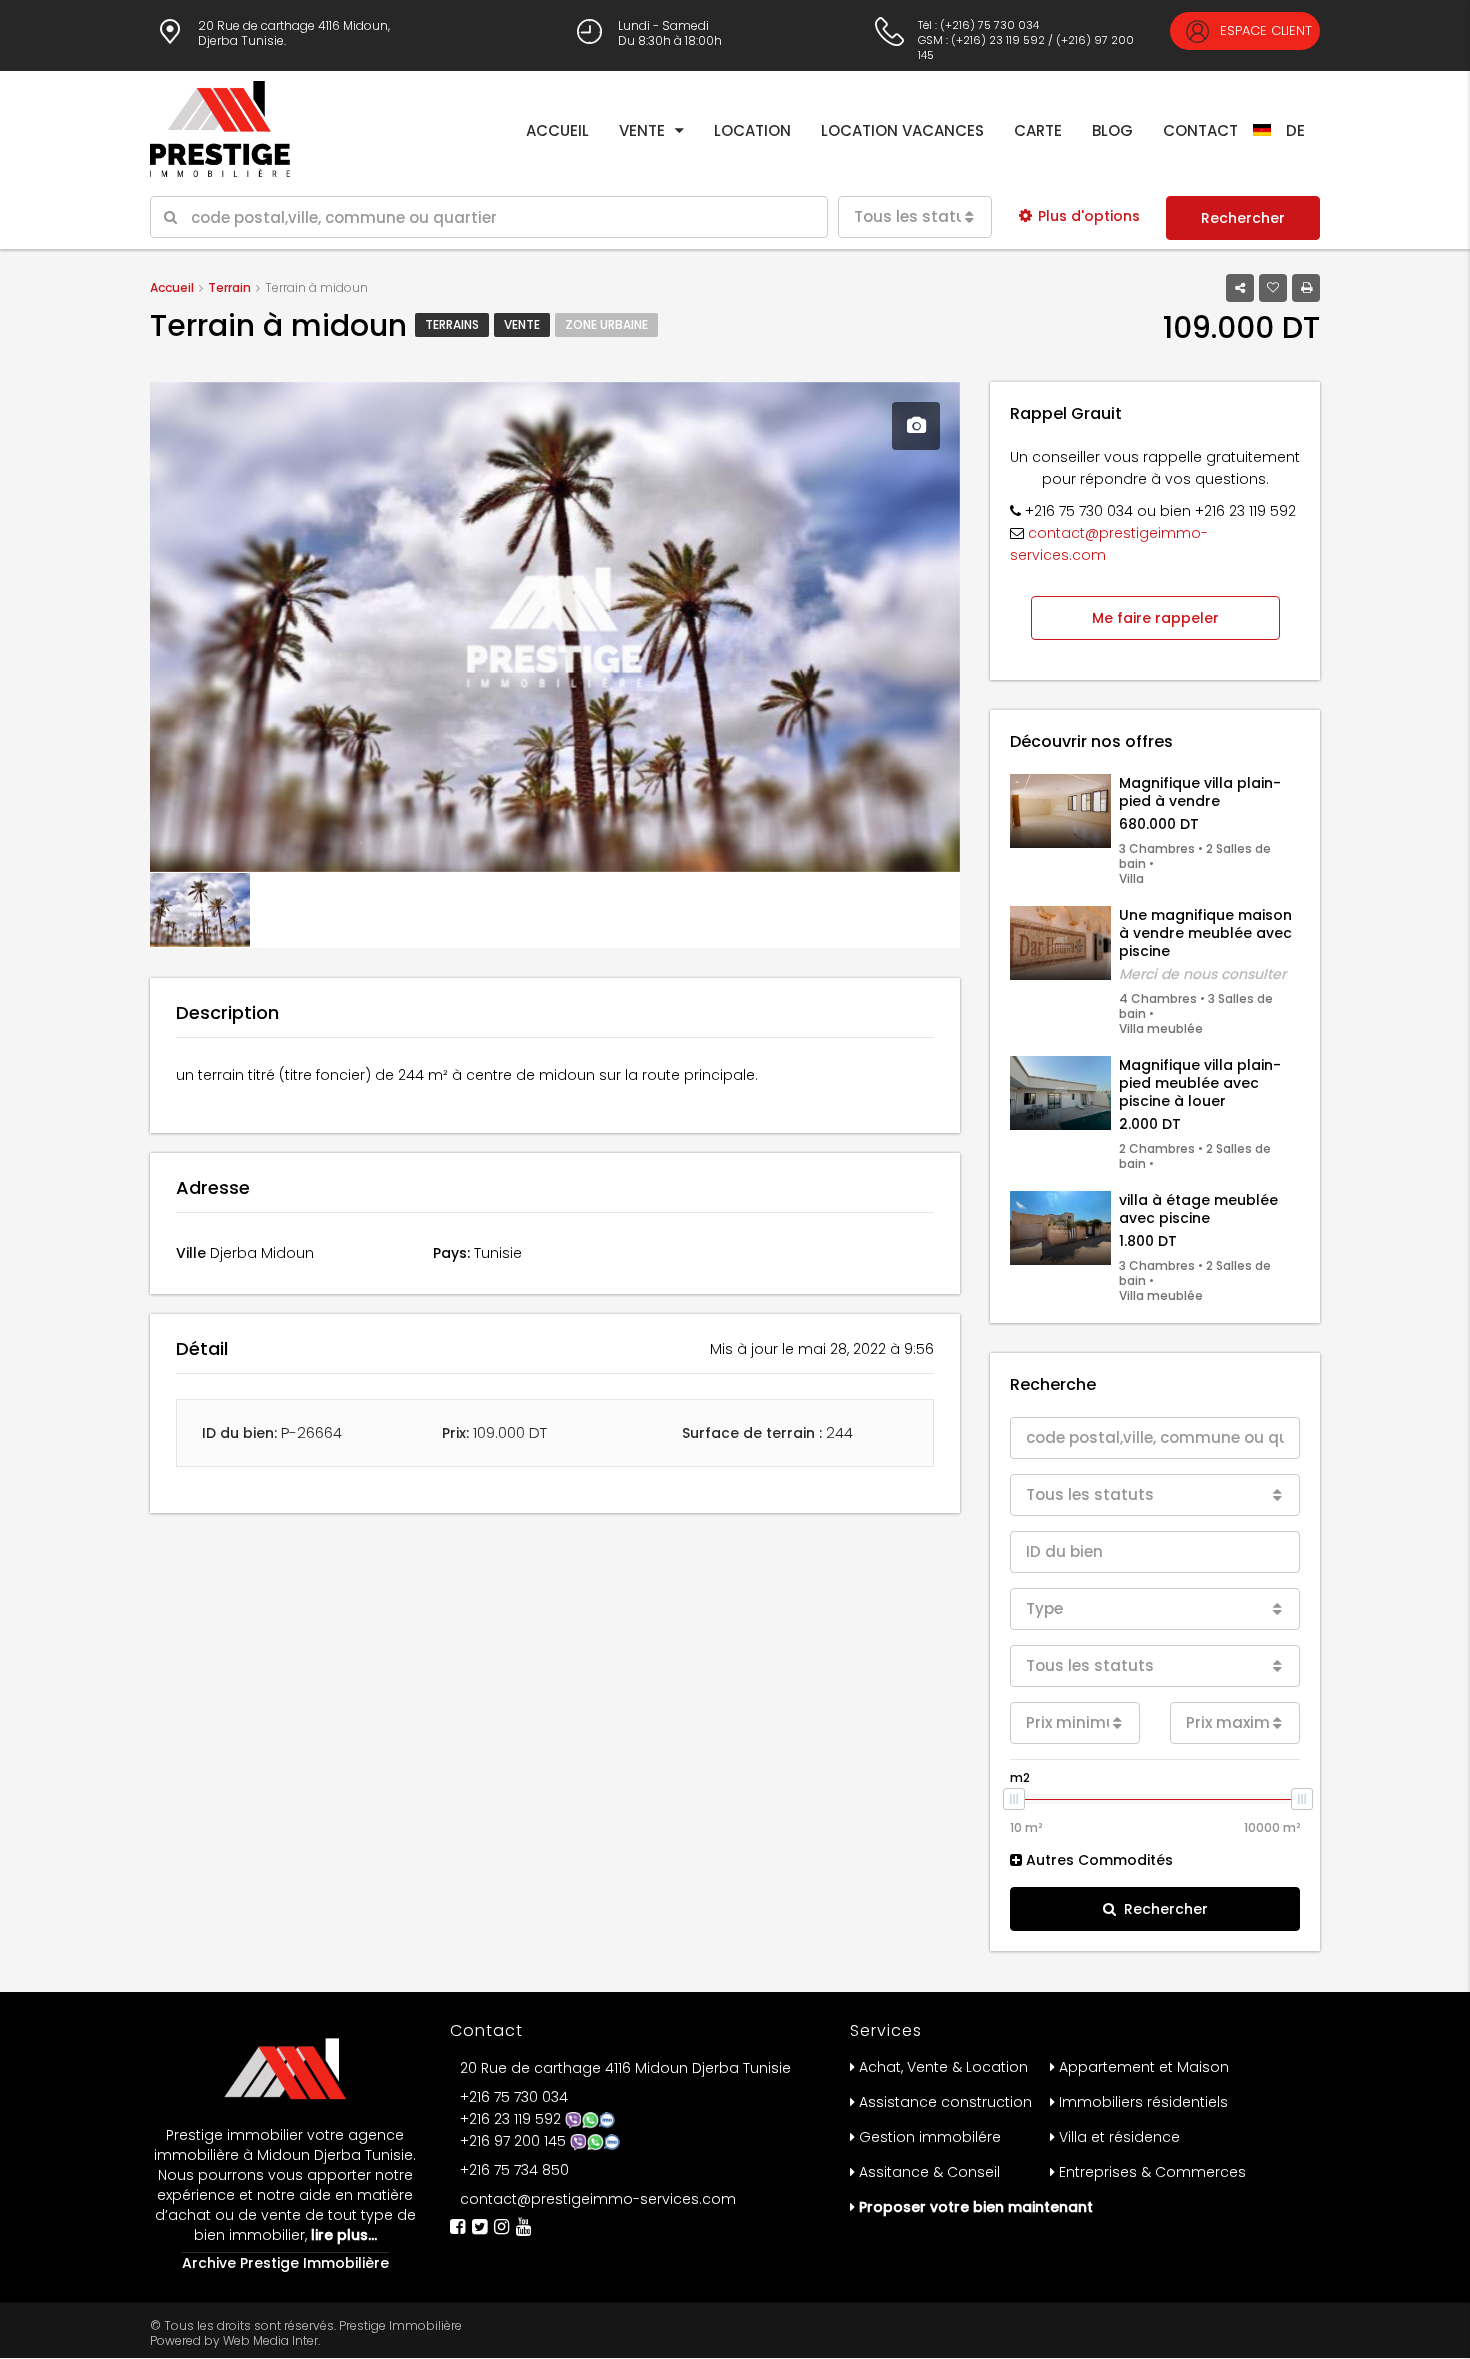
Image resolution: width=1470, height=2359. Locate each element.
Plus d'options (1089, 216)
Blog (1112, 130)
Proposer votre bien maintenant (976, 2207)
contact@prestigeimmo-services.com (598, 2199)
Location (752, 130)
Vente (642, 130)
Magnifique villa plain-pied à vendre (1200, 792)
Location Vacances (902, 130)
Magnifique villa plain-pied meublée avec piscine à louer (1200, 1083)
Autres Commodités (1097, 1860)
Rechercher (1243, 218)
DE (1295, 130)
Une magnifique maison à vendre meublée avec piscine (1205, 933)
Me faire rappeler (1155, 618)
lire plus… (342, 2235)
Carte (1038, 130)
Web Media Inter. (271, 2340)
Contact (1200, 130)
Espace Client (1264, 30)
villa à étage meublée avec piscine (1198, 1209)
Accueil (557, 130)
